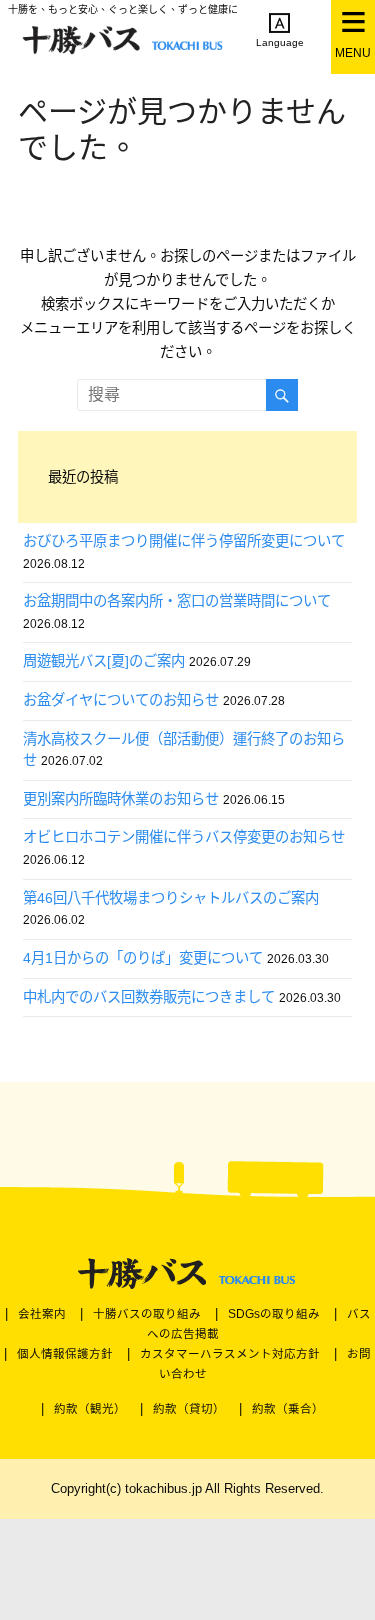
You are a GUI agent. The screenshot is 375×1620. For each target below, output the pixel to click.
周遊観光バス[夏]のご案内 (104, 661)
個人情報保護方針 (65, 1354)
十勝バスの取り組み (147, 1314)
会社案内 (42, 1314)
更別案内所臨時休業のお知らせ (121, 799)
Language (280, 42)
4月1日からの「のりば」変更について (143, 958)
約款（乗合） (288, 1409)
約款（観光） (90, 1409)
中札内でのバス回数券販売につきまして (149, 997)
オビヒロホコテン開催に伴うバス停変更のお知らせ (184, 837)
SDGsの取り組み (274, 1314)
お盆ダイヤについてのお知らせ (121, 700)
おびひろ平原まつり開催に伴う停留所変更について (184, 541)
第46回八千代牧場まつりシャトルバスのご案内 (171, 898)
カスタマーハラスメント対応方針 (230, 1354)
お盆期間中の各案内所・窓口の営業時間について (177, 601)
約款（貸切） (189, 1409)
